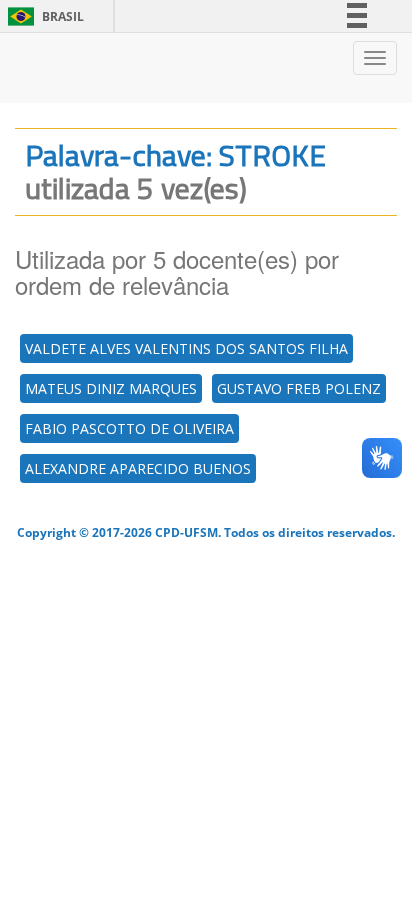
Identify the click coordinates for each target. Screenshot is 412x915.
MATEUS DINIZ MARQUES (111, 388)
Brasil (42, 16)
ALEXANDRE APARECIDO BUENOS (138, 468)
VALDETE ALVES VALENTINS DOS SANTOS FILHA (186, 348)
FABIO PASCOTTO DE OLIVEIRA (129, 428)
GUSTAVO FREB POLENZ (299, 388)
